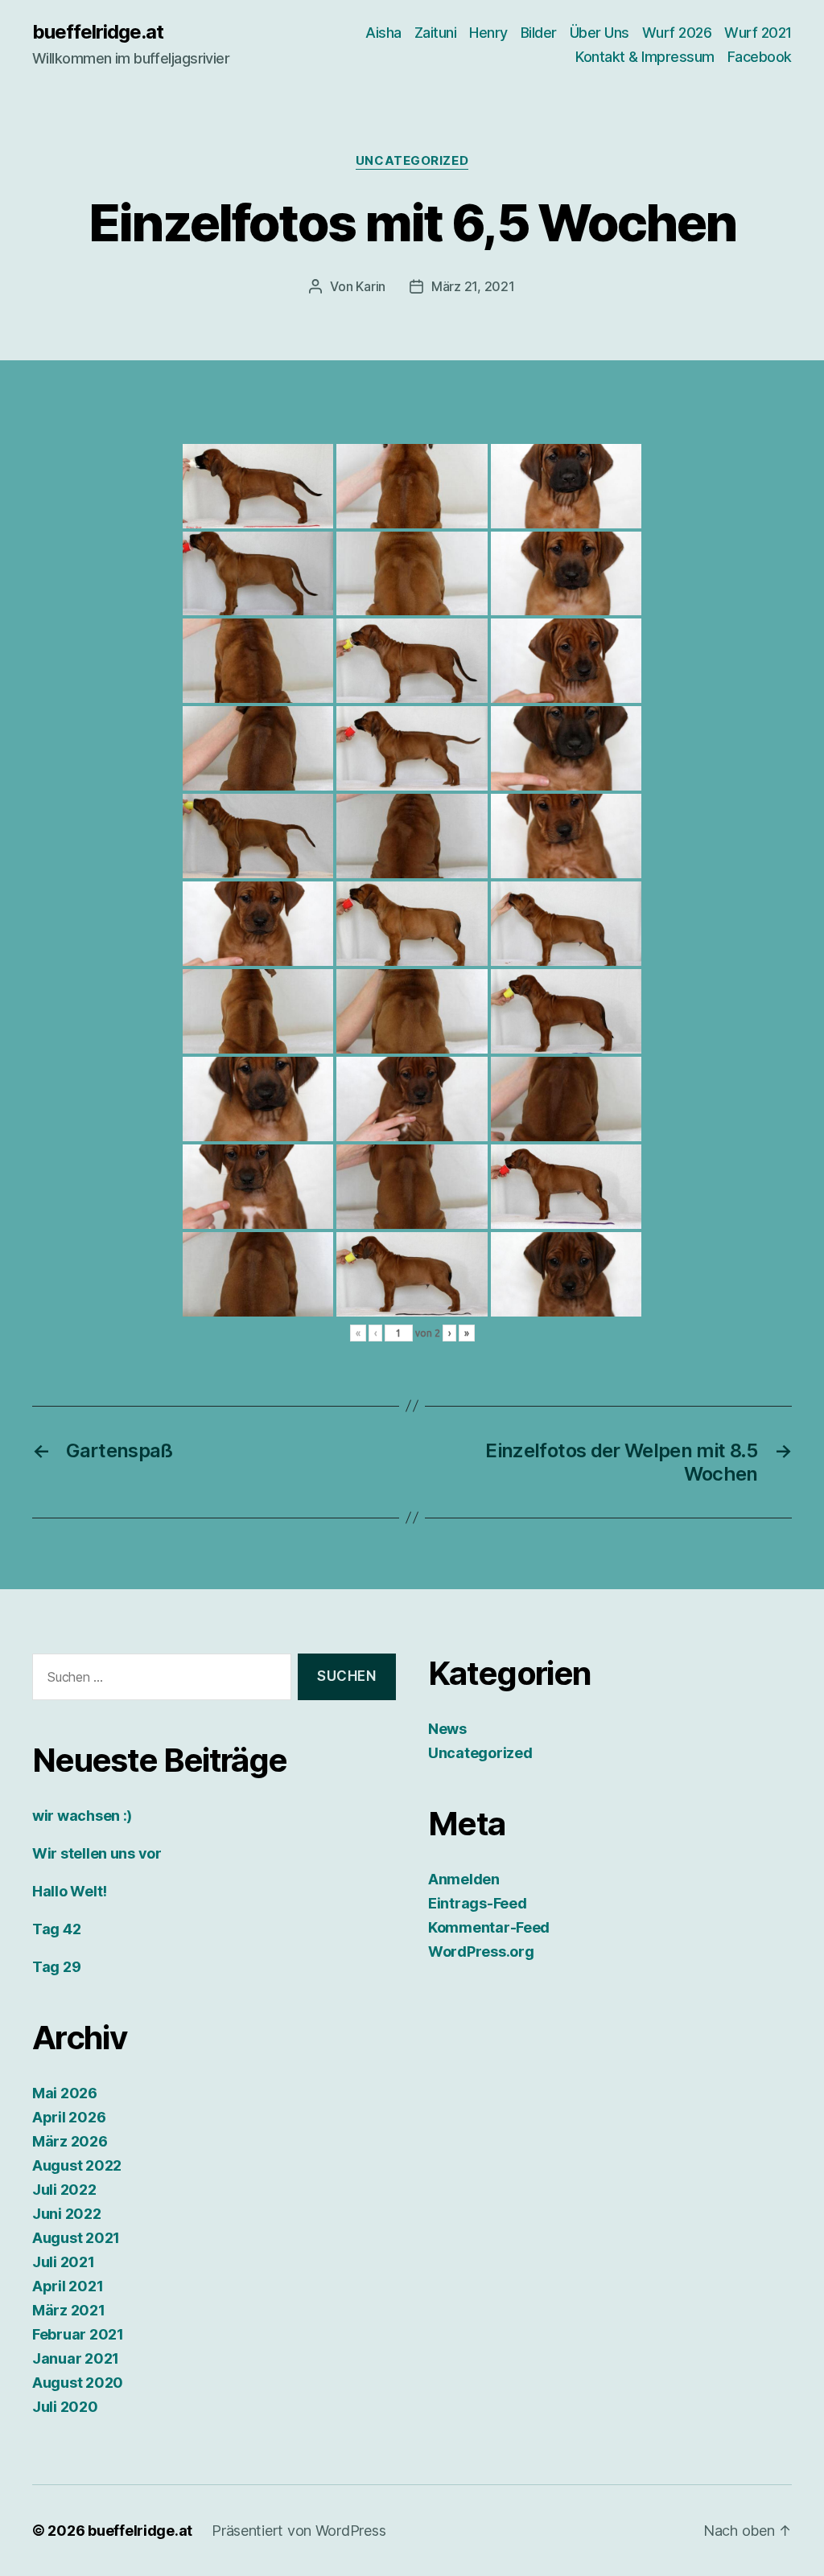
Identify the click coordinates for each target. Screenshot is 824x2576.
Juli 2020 (65, 2407)
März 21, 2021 (473, 286)
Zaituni (436, 33)
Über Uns (599, 33)
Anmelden (464, 1879)
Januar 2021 (76, 2358)
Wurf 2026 (677, 33)
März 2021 (69, 2310)
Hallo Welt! (70, 1891)
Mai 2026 (65, 2093)
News (447, 1729)
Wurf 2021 (758, 33)
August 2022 (77, 2165)
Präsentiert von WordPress (299, 2531)
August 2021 (76, 2238)
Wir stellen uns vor (97, 1853)
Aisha (383, 33)
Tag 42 (56, 1929)
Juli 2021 (64, 2262)
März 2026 (70, 2141)
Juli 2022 (64, 2190)
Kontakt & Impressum (645, 57)
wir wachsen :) (82, 1816)
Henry (488, 33)
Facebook (760, 57)
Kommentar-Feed (489, 1927)
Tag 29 (56, 1967)
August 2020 (78, 2383)
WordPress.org (481, 1952)
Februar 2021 (78, 2334)
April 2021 (68, 2286)
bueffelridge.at (98, 32)
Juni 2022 (67, 2214)
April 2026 (69, 2117)
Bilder (539, 33)
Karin (371, 286)
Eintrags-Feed (478, 1903)
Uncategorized (412, 161)
